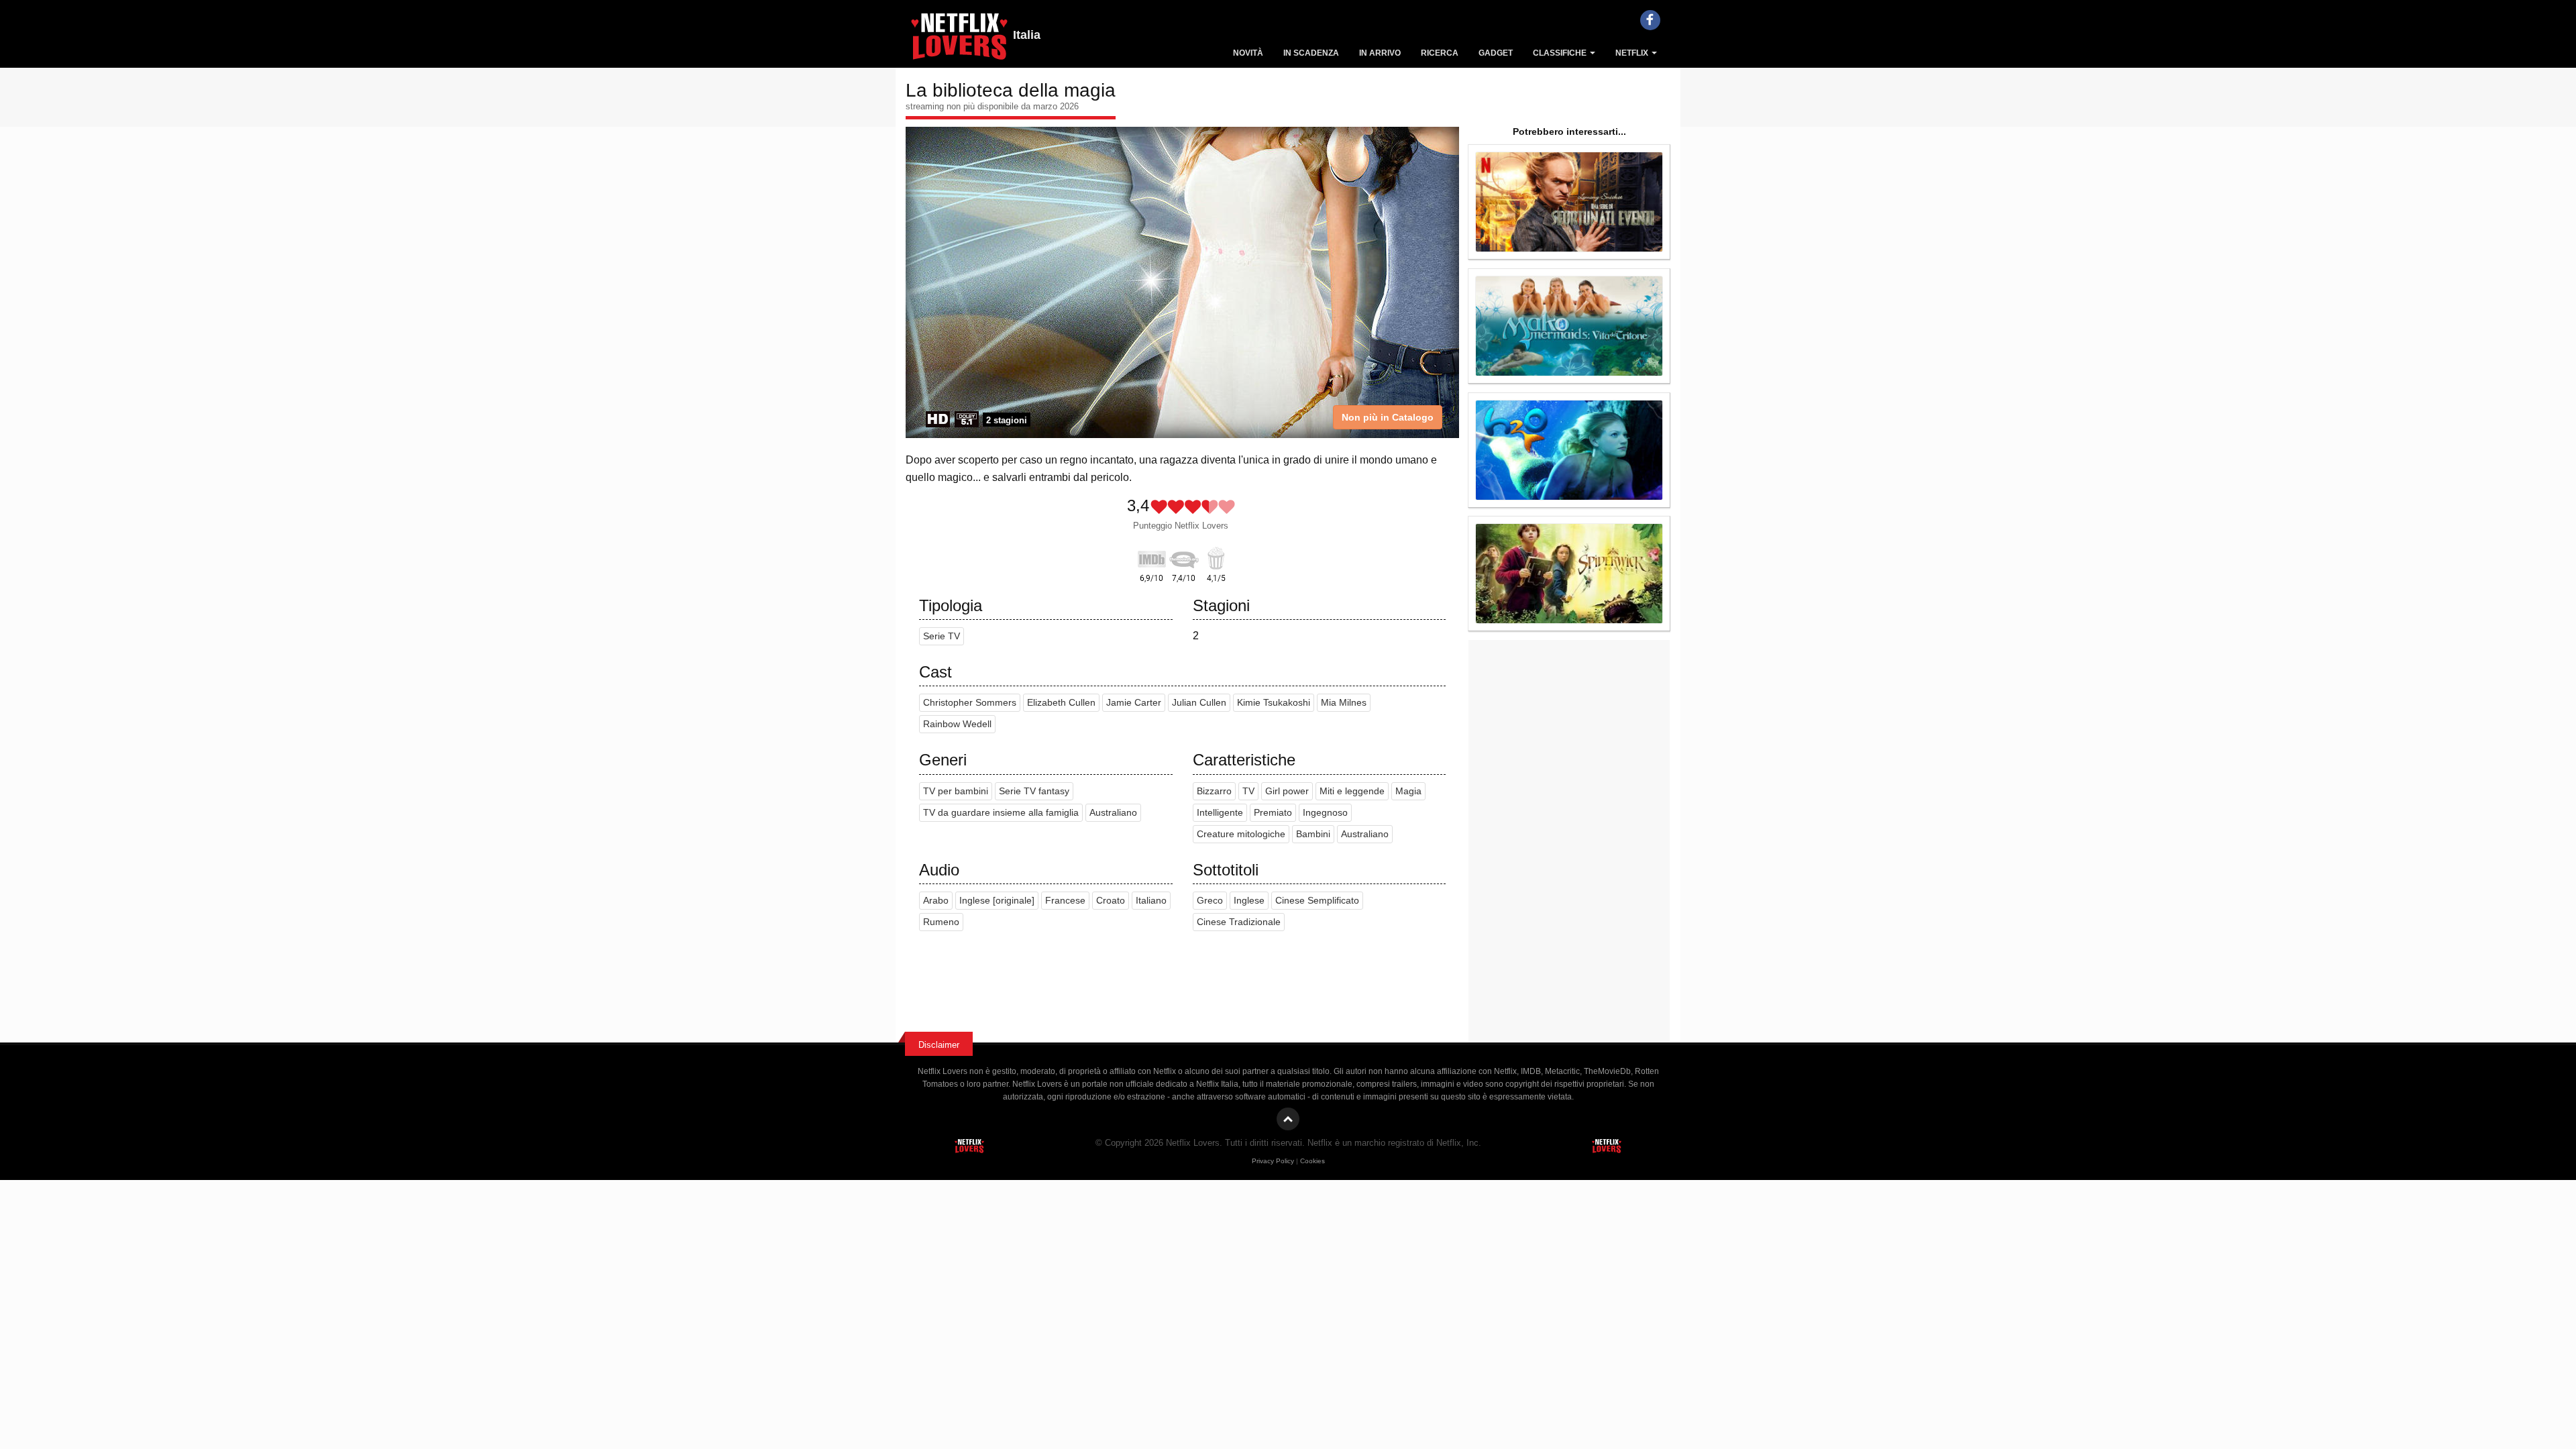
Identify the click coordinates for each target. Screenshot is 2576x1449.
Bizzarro (1214, 791)
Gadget (1496, 53)
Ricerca (1440, 53)
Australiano (1113, 813)
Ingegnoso (1325, 813)
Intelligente (1220, 813)
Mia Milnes (1344, 703)
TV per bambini (956, 791)
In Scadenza (1311, 53)
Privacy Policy (1273, 1161)
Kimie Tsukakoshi (1274, 703)
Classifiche (1561, 53)
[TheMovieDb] (1184, 557)
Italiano (1151, 901)
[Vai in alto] (1288, 1119)
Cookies (1312, 1161)
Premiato (1273, 813)
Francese (1065, 901)
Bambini (1313, 834)
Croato (1111, 901)
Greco (1210, 901)
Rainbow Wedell (957, 724)
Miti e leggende (1352, 791)
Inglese (1249, 901)
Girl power (1287, 791)
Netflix (1633, 53)
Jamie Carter (1134, 703)
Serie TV (942, 636)
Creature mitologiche (1241, 834)
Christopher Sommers (970, 703)
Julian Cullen (1199, 703)
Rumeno (941, 922)
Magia (1408, 791)
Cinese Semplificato (1317, 901)
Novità (1248, 53)
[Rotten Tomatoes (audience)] (1216, 557)
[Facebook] (1650, 20)
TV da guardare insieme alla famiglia (1001, 813)
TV (1248, 791)
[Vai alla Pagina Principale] (959, 40)
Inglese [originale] (997, 901)
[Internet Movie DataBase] (1152, 557)
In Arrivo (1380, 53)
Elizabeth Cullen (1061, 703)
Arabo (936, 901)
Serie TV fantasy (1034, 791)
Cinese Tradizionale (1239, 922)
